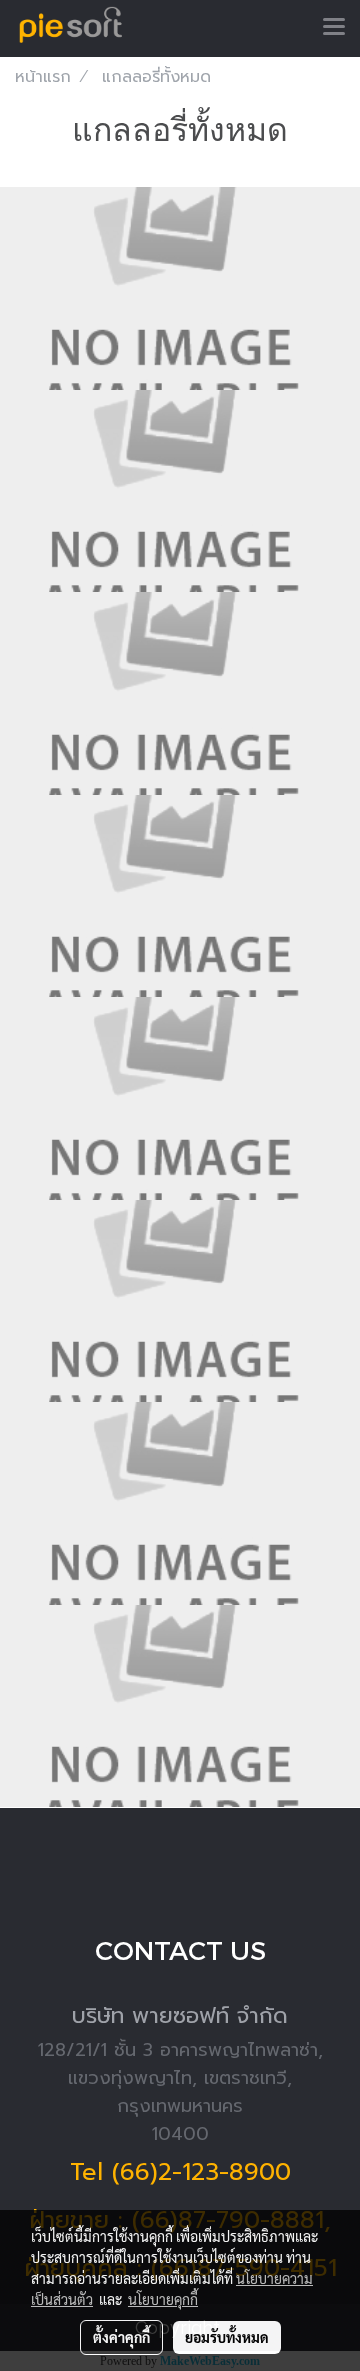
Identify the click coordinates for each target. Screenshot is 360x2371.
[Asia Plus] (180, 1503)
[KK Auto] (180, 1098)
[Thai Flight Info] (180, 491)
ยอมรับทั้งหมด (227, 2337)
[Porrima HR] (180, 1706)
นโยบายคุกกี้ (163, 2299)
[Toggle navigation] (334, 28)
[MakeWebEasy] (180, 1301)
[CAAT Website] (180, 288)
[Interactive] (180, 896)
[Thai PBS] (180, 693)
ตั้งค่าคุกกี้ (121, 2337)
